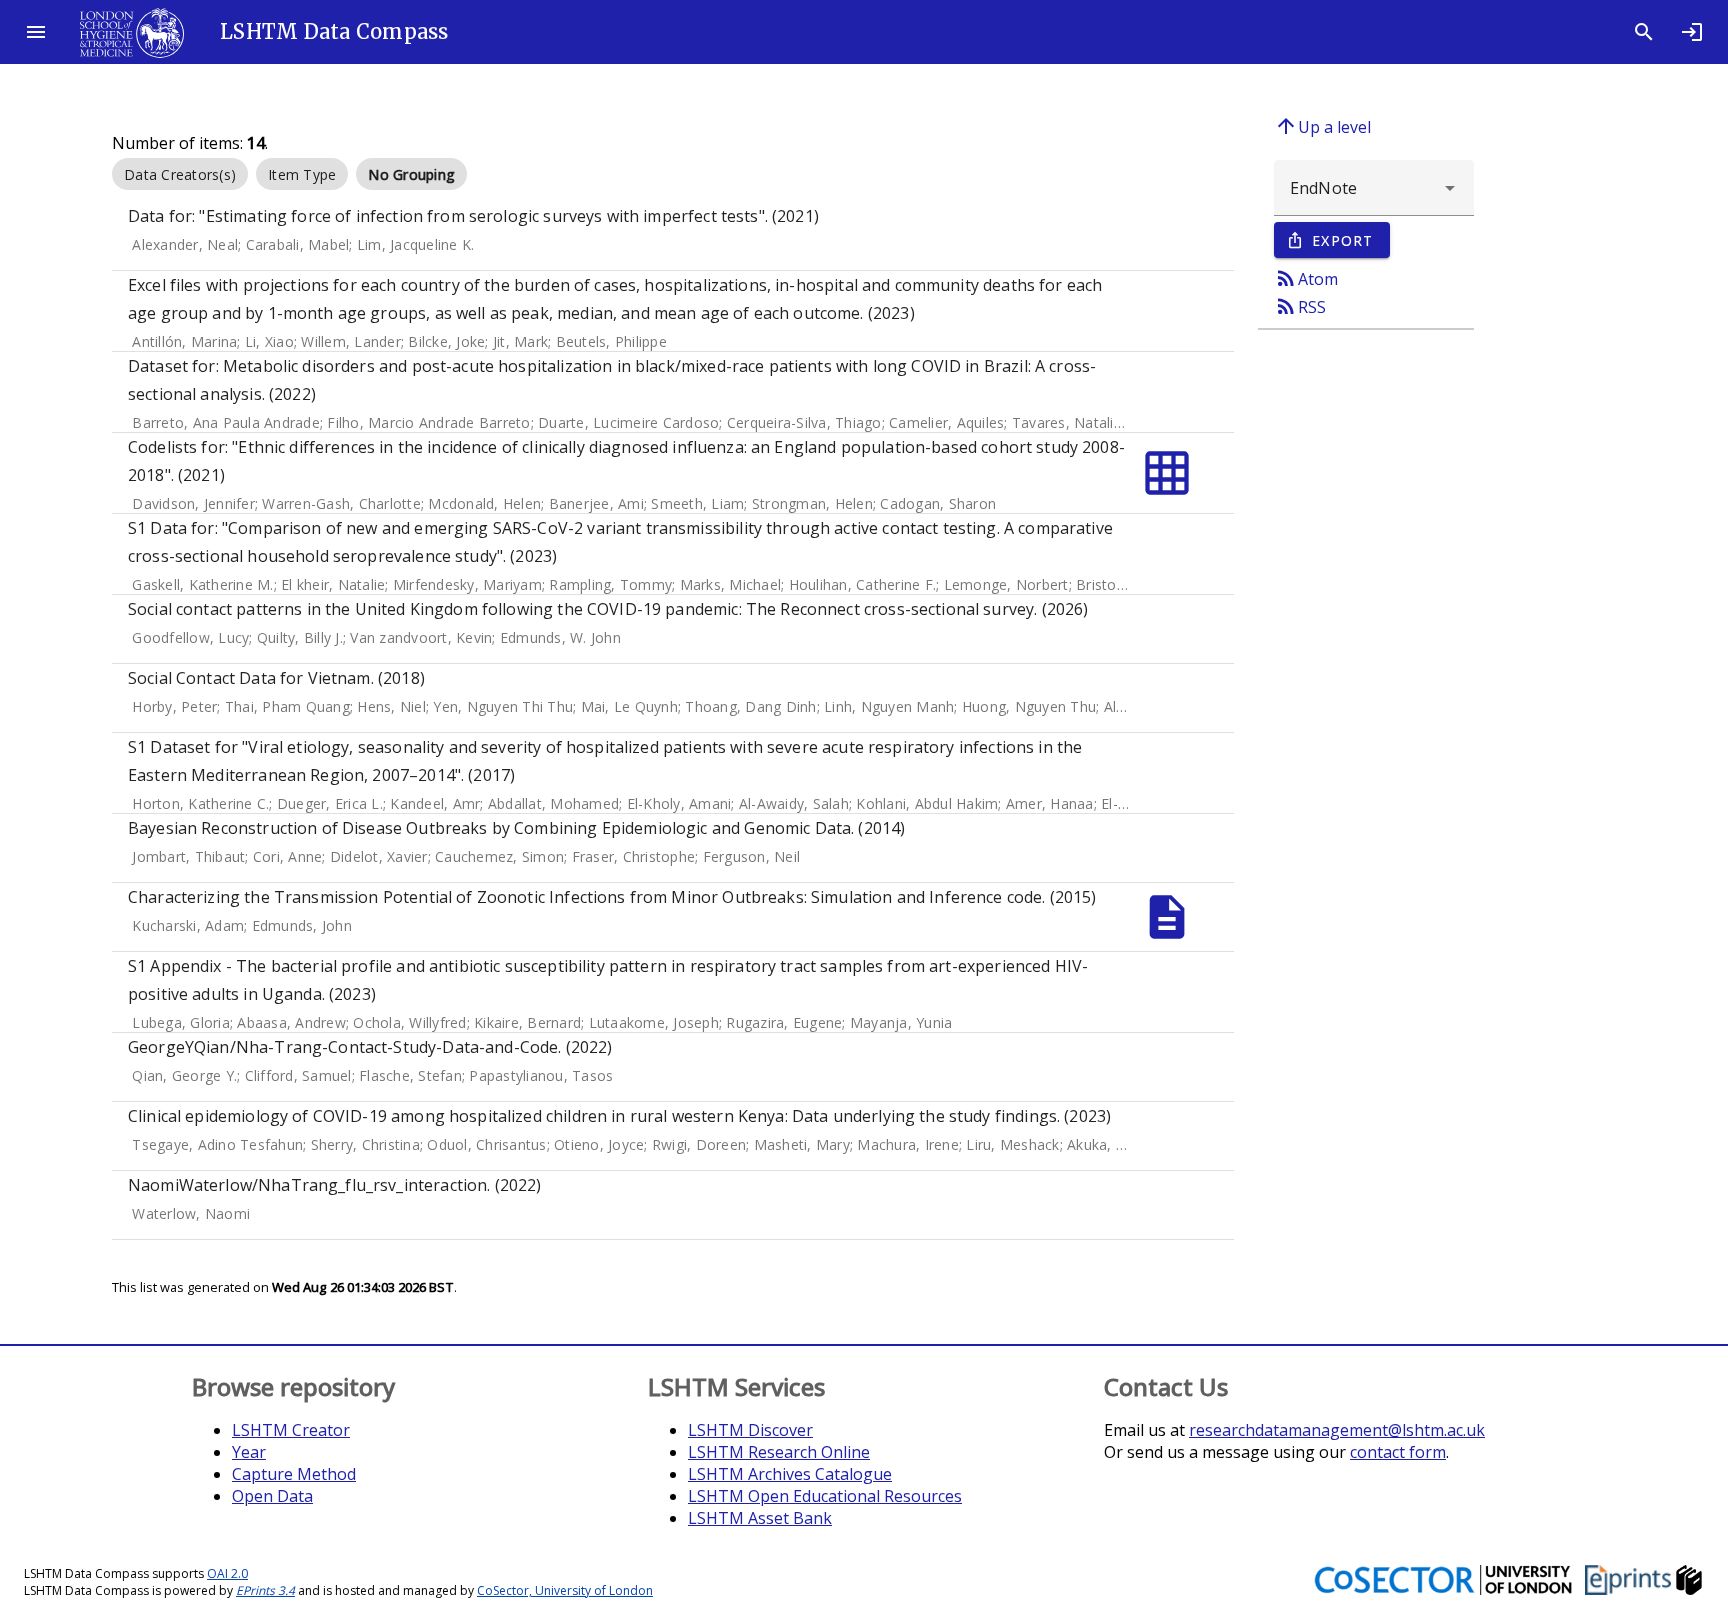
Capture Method (294, 1474)
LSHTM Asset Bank (760, 1518)
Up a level (1322, 126)
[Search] (1644, 32)
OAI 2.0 (227, 1573)
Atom (1306, 278)
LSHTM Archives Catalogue (790, 1474)
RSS (1300, 306)
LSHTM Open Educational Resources (825, 1496)
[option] (180, 174)
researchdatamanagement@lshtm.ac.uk (1337, 1430)
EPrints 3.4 (265, 1590)
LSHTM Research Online (779, 1452)
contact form (1398, 1452)
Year (249, 1452)
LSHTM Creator (291, 1430)
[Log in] (1692, 32)
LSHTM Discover (750, 1430)
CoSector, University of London (565, 1590)
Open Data (272, 1496)
